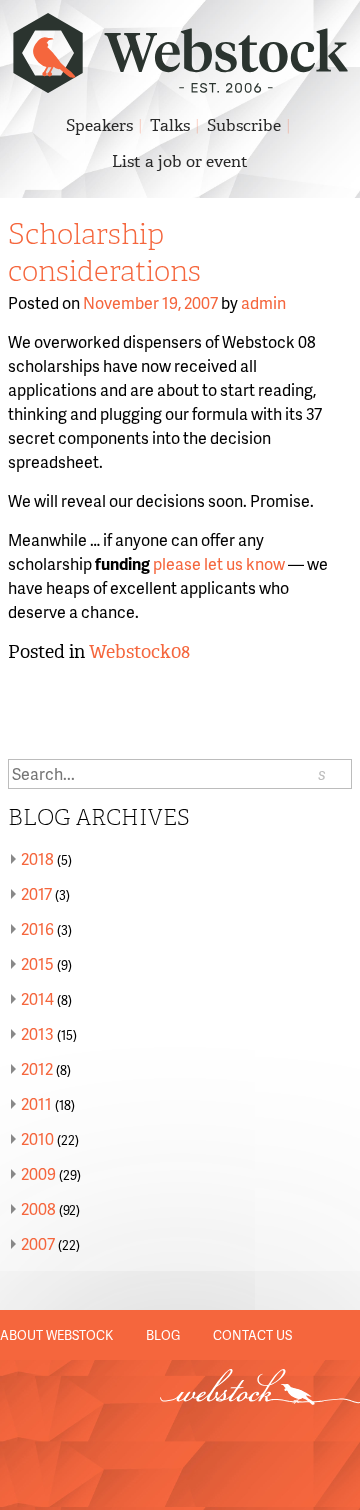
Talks (170, 125)
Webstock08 (139, 652)
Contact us (252, 1335)
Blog (163, 1335)
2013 (37, 1033)
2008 (38, 1208)
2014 (37, 998)
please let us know (219, 563)
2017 (36, 893)
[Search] (322, 774)
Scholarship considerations (104, 253)
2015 (37, 963)
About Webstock (56, 1335)
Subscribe (244, 125)
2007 (38, 1243)
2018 (37, 858)
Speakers (99, 125)
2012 (37, 1068)
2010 (37, 1138)
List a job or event (180, 161)
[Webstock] (180, 83)
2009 (38, 1173)
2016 (37, 928)
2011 (36, 1103)
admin (263, 302)
